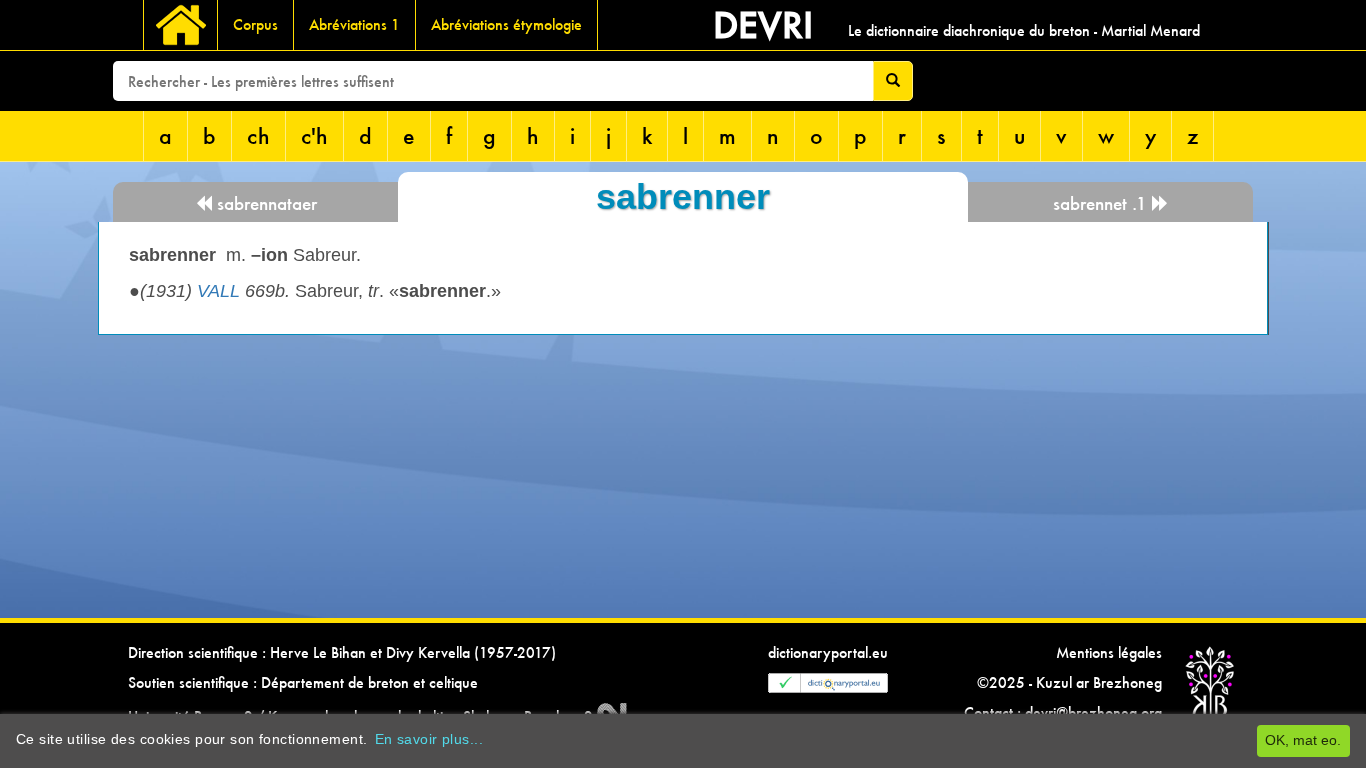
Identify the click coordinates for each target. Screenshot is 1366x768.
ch (258, 135)
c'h (314, 135)
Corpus (255, 24)
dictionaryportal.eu (828, 652)
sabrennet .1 (1102, 203)
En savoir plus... (429, 739)
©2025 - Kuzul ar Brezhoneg (1069, 682)
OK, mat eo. (1303, 740)
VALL (218, 291)
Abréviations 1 (354, 24)
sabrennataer (264, 203)
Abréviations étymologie (506, 24)
